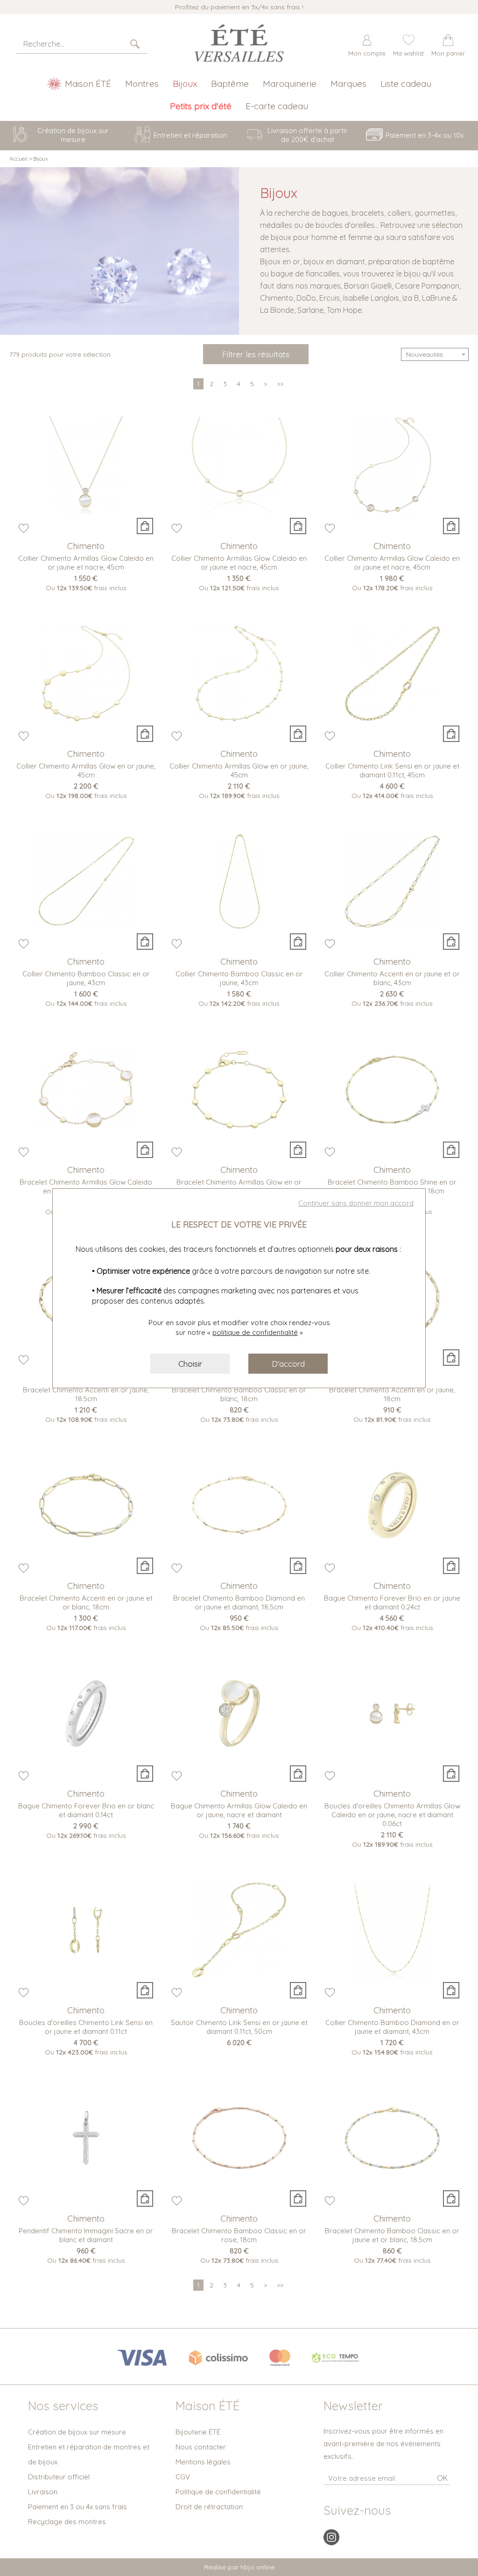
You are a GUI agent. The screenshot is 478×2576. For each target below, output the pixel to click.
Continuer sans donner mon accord (356, 1203)
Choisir (190, 1364)
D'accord (288, 1364)
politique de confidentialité (255, 1332)
